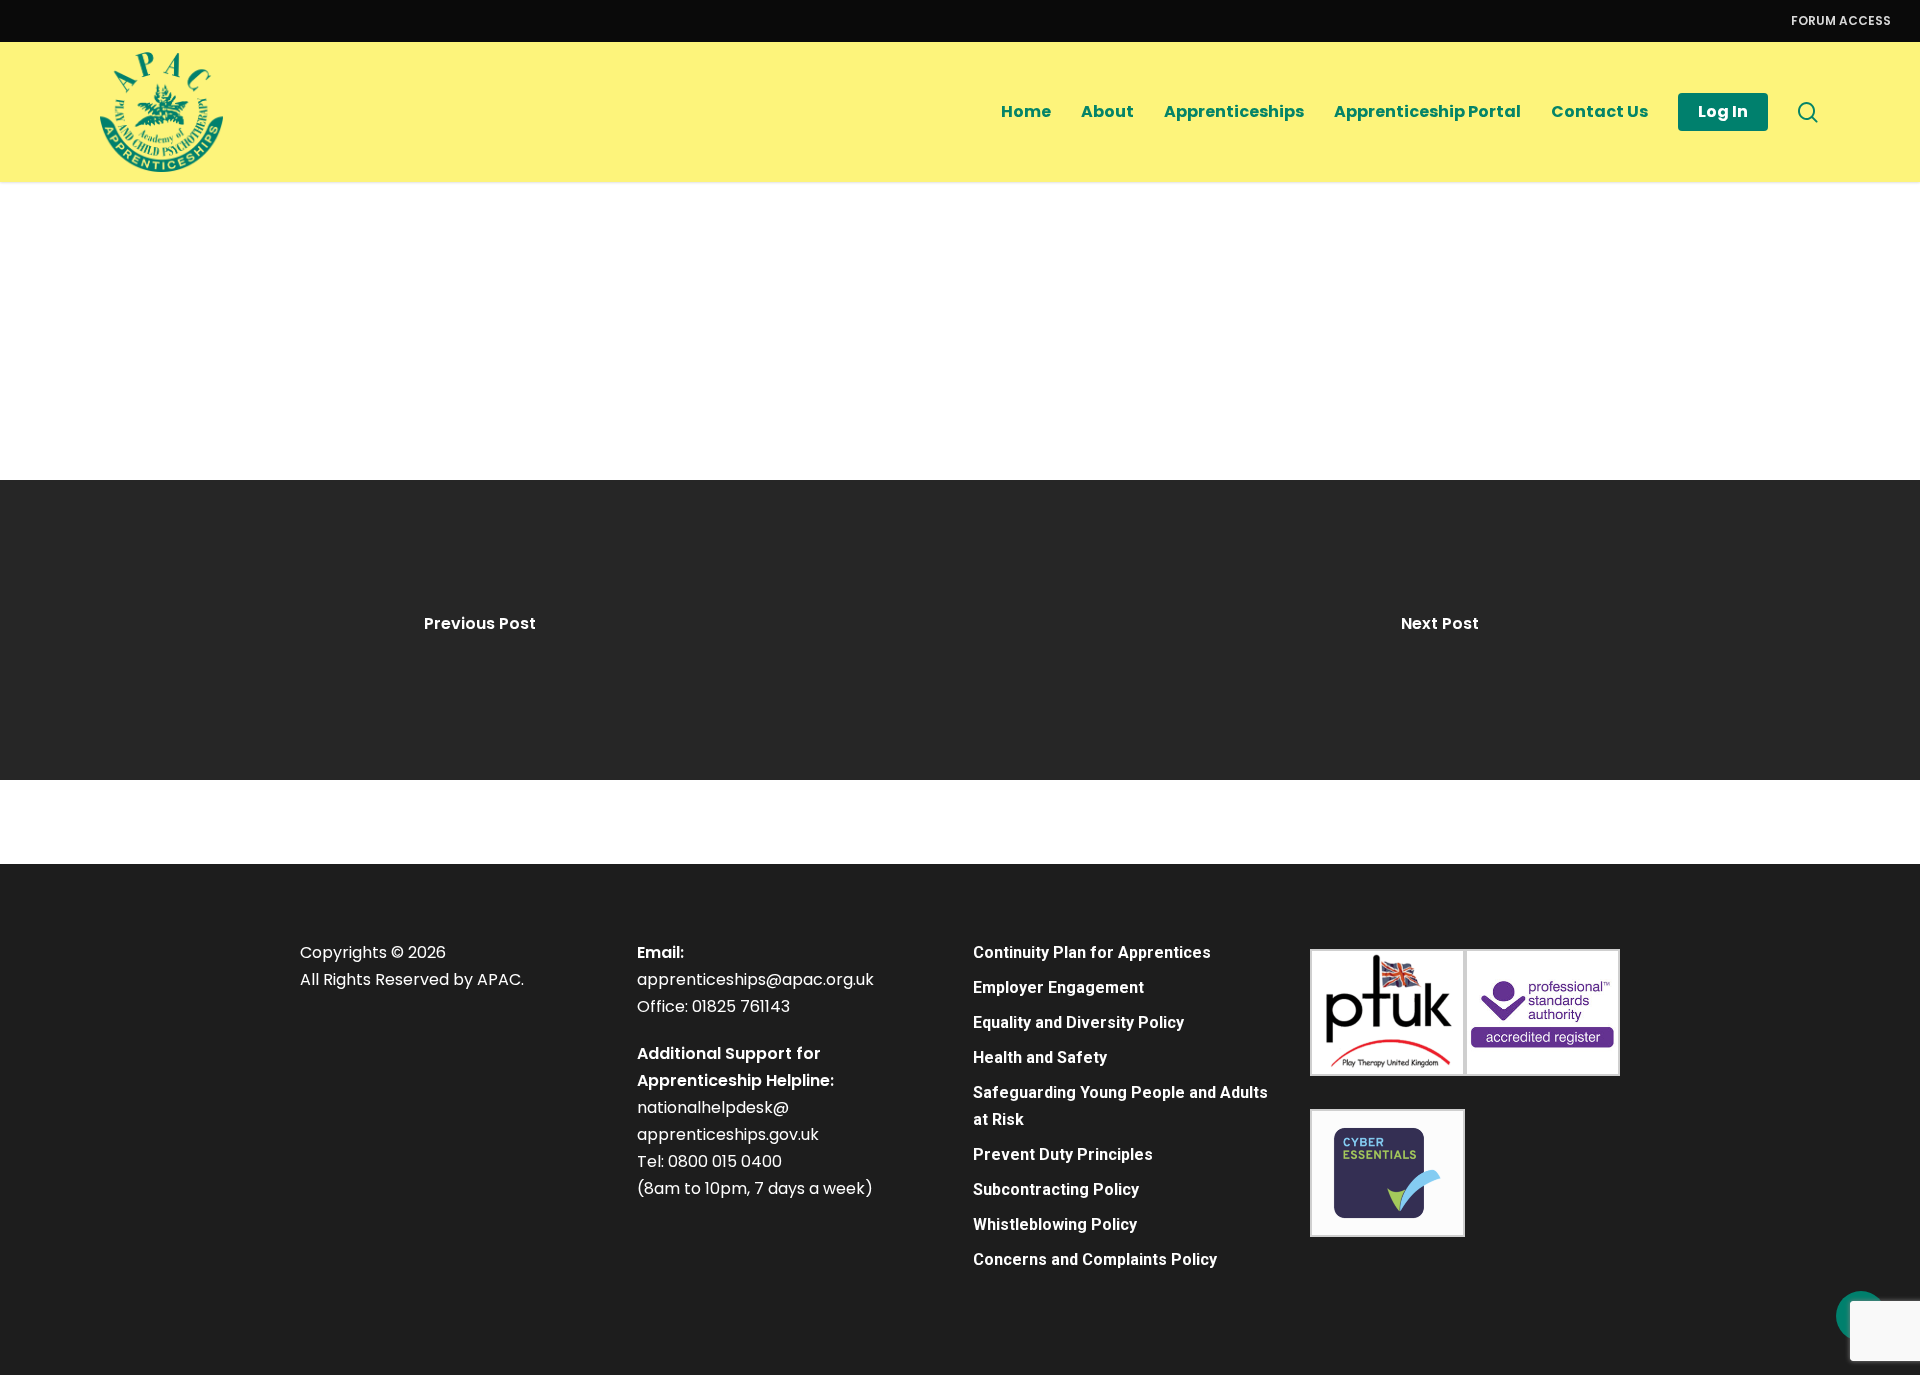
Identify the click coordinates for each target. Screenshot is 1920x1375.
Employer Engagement (1058, 987)
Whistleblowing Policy (1055, 1224)
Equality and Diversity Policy (1078, 1022)
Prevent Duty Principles (1063, 1154)
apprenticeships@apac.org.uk (755, 979)
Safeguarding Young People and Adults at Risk (1120, 1106)
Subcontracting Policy (1056, 1189)
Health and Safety (1040, 1057)
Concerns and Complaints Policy (1095, 1259)
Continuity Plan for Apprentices (1092, 952)
